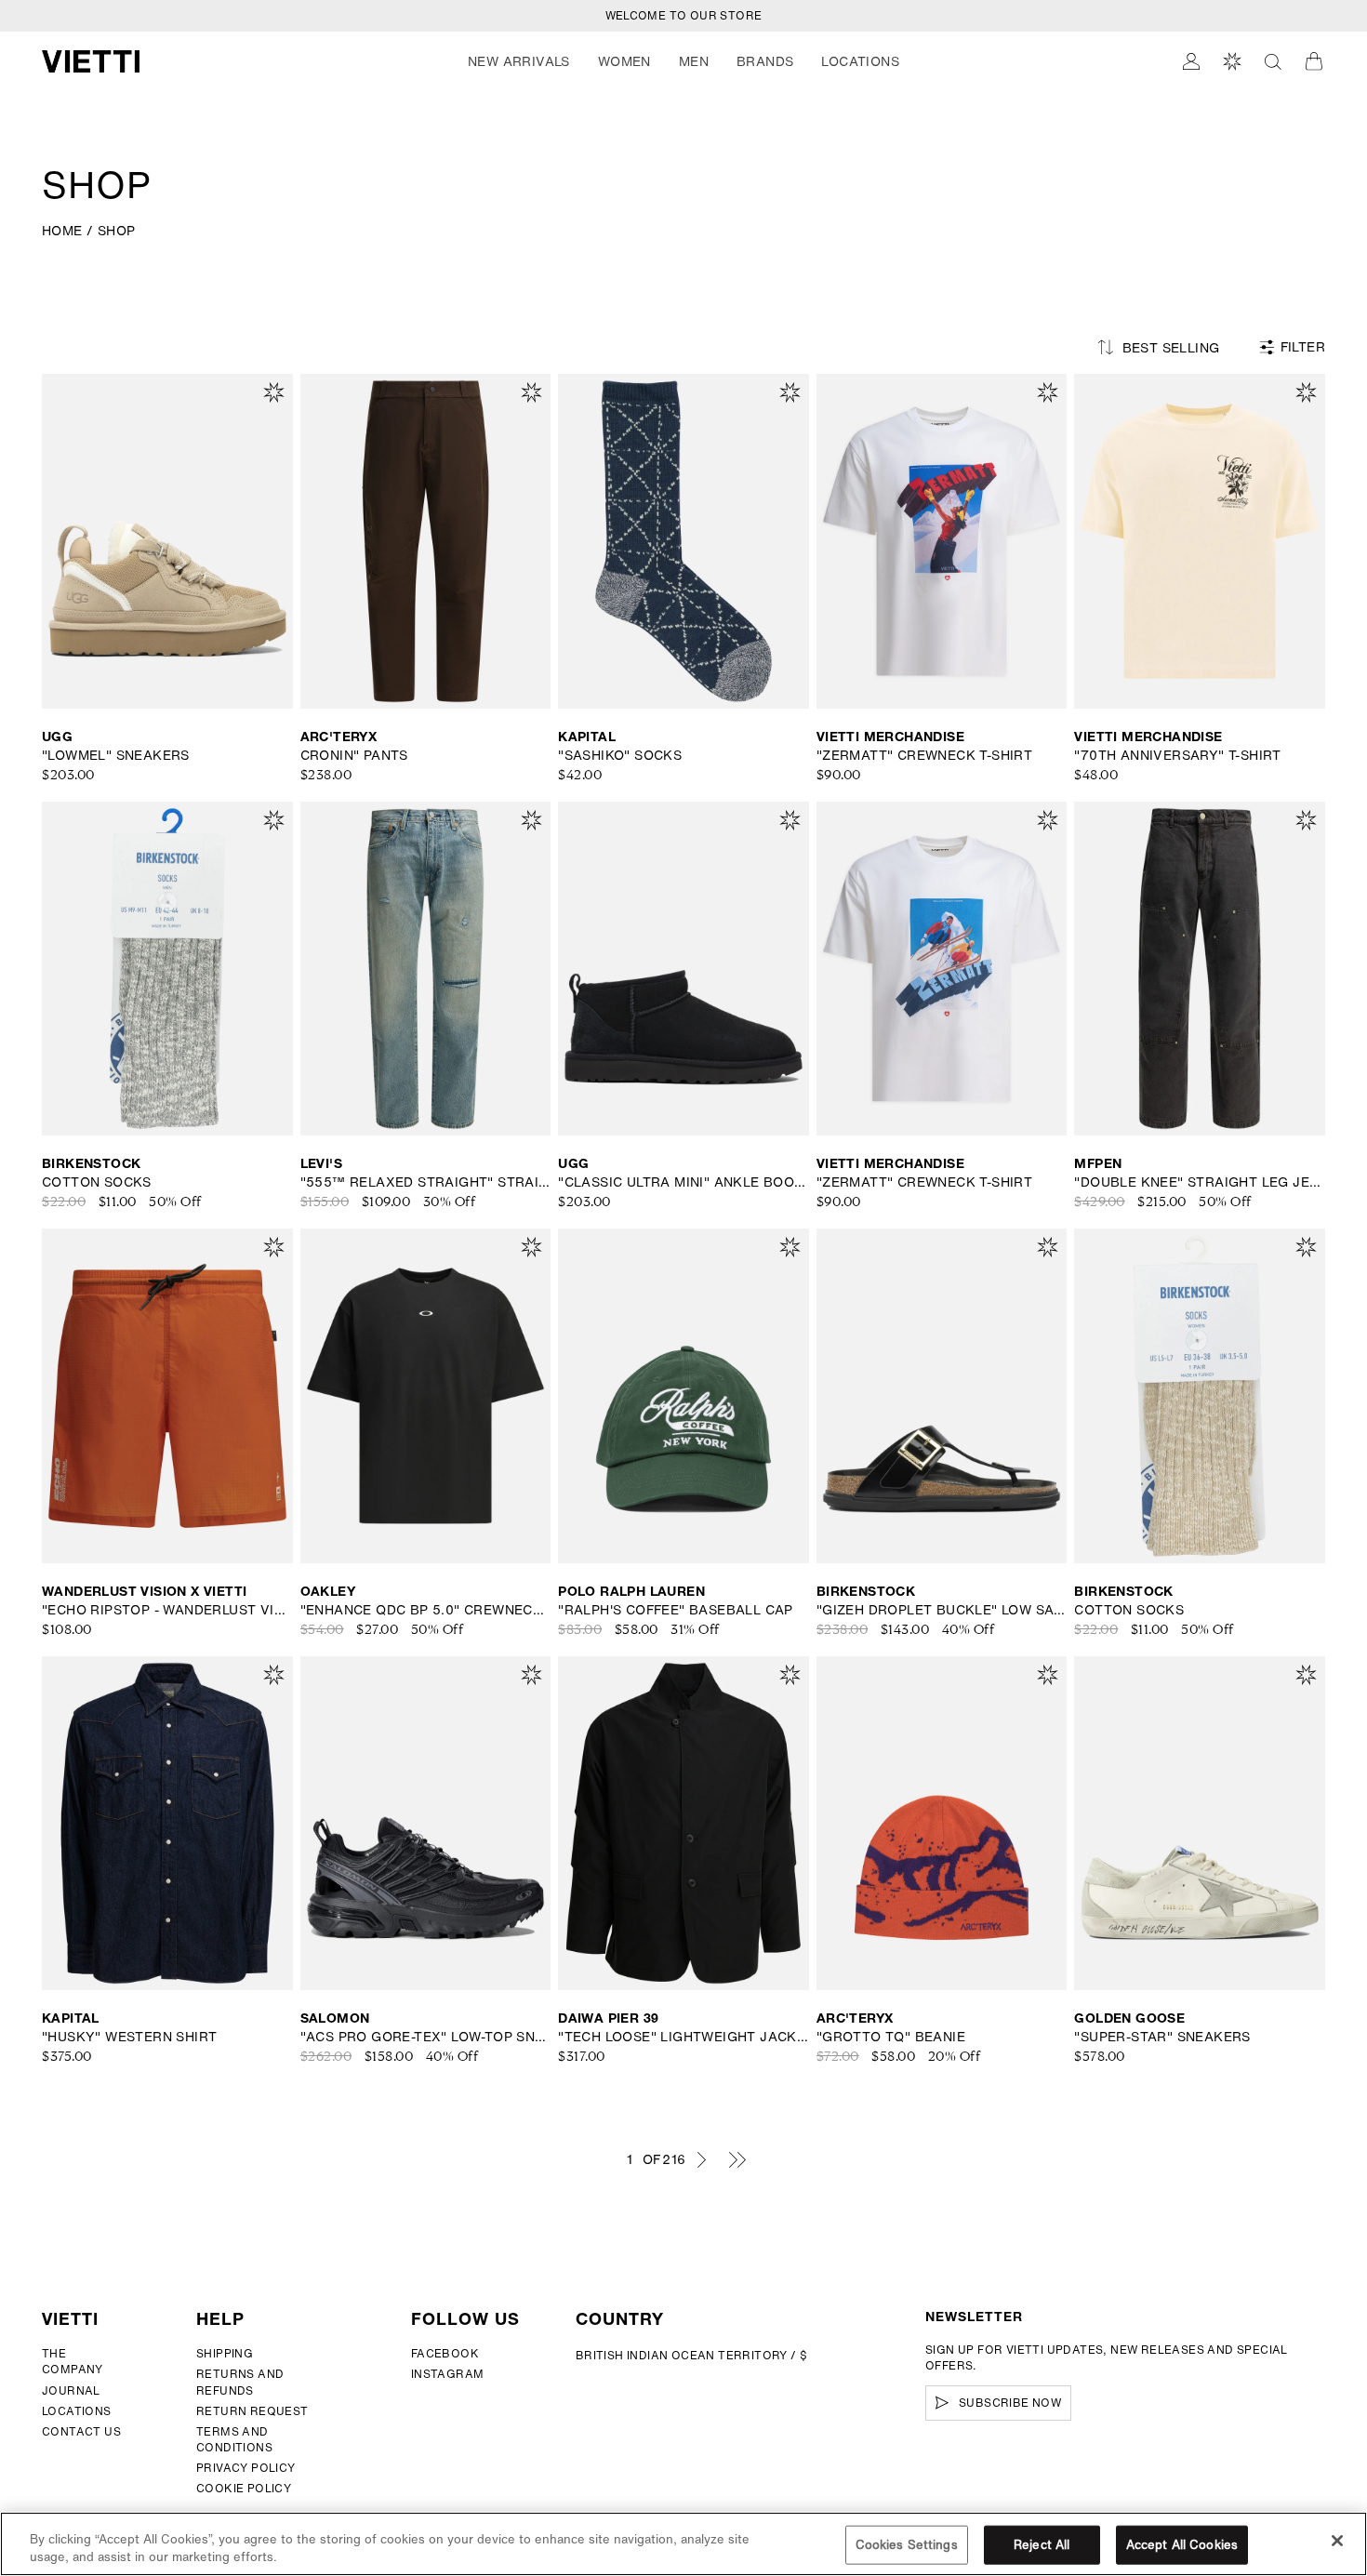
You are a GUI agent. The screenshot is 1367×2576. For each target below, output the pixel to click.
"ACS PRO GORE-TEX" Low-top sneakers (426, 2037)
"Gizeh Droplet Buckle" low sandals (942, 1610)
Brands (765, 61)
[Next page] (701, 2159)
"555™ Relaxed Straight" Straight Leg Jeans (426, 1182)
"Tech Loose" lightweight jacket (683, 2037)
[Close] (1337, 2541)
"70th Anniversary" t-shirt (1177, 755)
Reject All (1042, 2545)
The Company (73, 2361)
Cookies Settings (907, 2545)
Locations (77, 2411)
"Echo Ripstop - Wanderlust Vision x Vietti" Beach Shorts (167, 1610)
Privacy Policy (246, 2468)
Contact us (81, 2431)
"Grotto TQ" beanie (891, 2037)
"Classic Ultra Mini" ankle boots (683, 1182)
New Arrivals (519, 61)
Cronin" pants (354, 755)
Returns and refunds (240, 2382)
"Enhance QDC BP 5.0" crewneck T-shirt (426, 1610)
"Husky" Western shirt (129, 2037)
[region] (683, 2544)
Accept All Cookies (1182, 2545)
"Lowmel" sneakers (116, 755)
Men (694, 61)
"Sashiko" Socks (620, 755)
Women (624, 61)
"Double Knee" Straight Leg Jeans (1200, 1182)
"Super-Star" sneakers (1162, 2037)
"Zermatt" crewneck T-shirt (924, 755)
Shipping (225, 2353)
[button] (519, 61)
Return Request (252, 2411)
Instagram (448, 2374)
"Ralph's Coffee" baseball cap (676, 1610)
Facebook (445, 2353)
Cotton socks (97, 1182)
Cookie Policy (244, 2488)
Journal (71, 2390)
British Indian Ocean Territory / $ (692, 2355)
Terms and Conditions (234, 2439)
